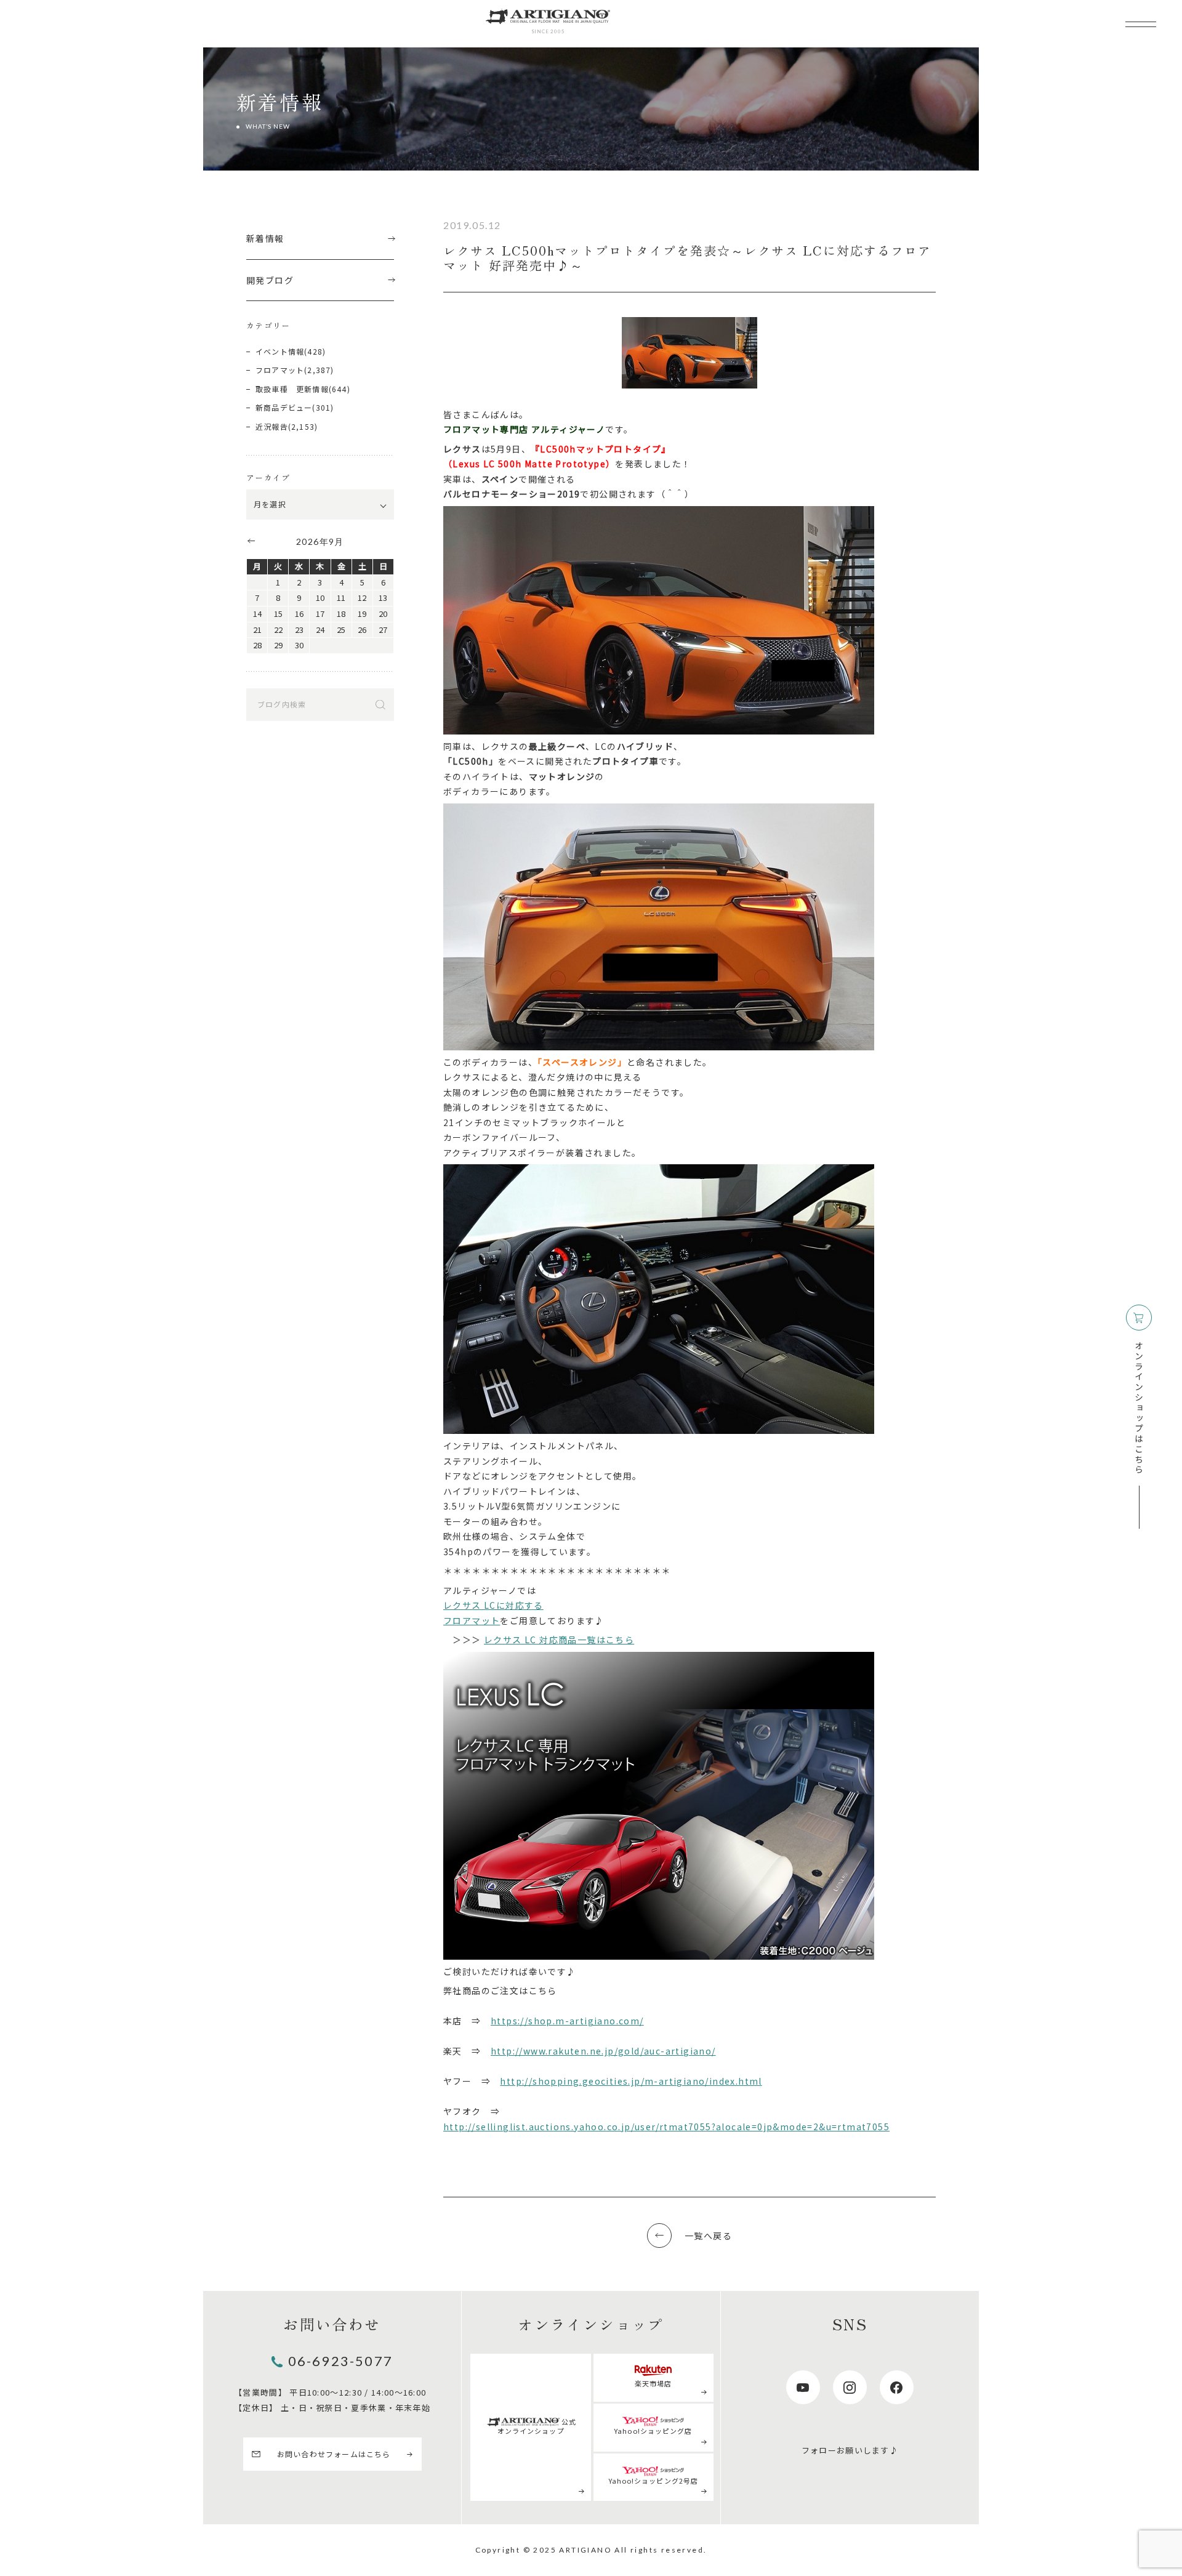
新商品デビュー (284, 407)
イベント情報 (280, 351)
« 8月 (251, 541)
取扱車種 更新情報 (292, 389)
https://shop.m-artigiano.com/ (567, 2021)
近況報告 (272, 426)
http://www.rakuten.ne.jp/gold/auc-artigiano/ (603, 2051)
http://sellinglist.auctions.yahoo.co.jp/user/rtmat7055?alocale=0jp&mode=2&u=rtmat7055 (666, 2127)
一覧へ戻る (708, 2236)
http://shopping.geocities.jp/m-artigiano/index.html (631, 2081)
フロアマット (472, 1620)
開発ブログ (270, 280)
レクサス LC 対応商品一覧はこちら (559, 1640)
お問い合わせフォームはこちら (334, 2454)
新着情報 (265, 238)
